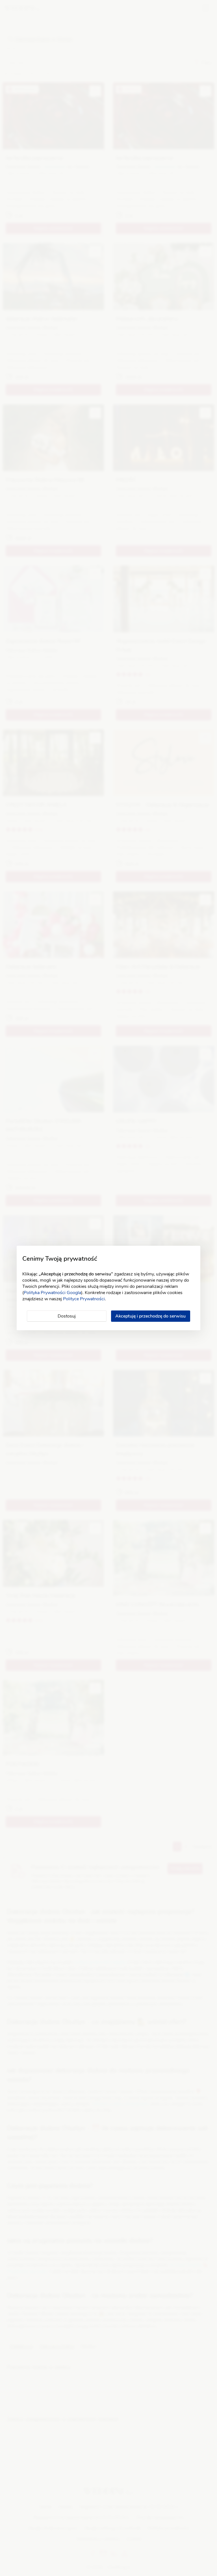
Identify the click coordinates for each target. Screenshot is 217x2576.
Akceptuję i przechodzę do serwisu (150, 1316)
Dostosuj (67, 1316)
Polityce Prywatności (84, 1299)
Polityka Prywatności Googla (52, 1293)
